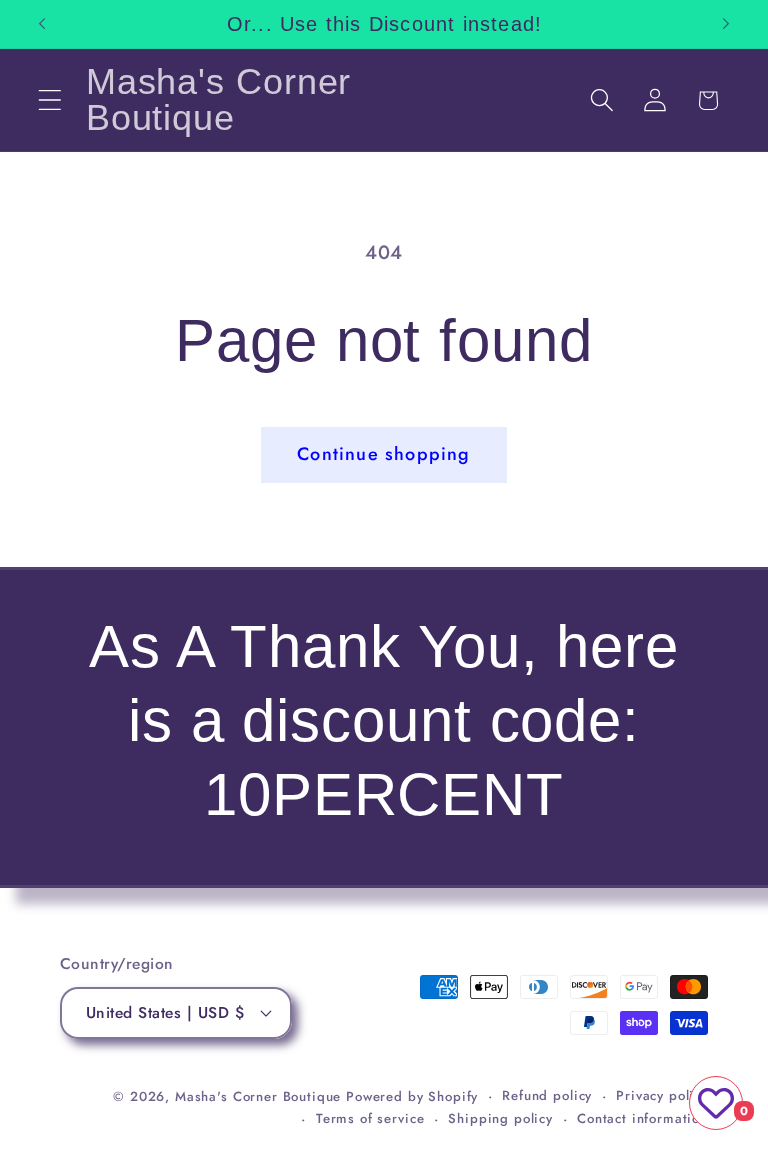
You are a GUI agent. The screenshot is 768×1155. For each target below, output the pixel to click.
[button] (50, 100)
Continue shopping (383, 454)
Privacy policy (662, 1095)
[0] (716, 1103)
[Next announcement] (726, 24)
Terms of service (370, 1118)
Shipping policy (500, 1118)
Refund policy (547, 1095)
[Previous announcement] (42, 24)
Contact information (642, 1118)
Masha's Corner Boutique (258, 1096)
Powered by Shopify (412, 1096)
